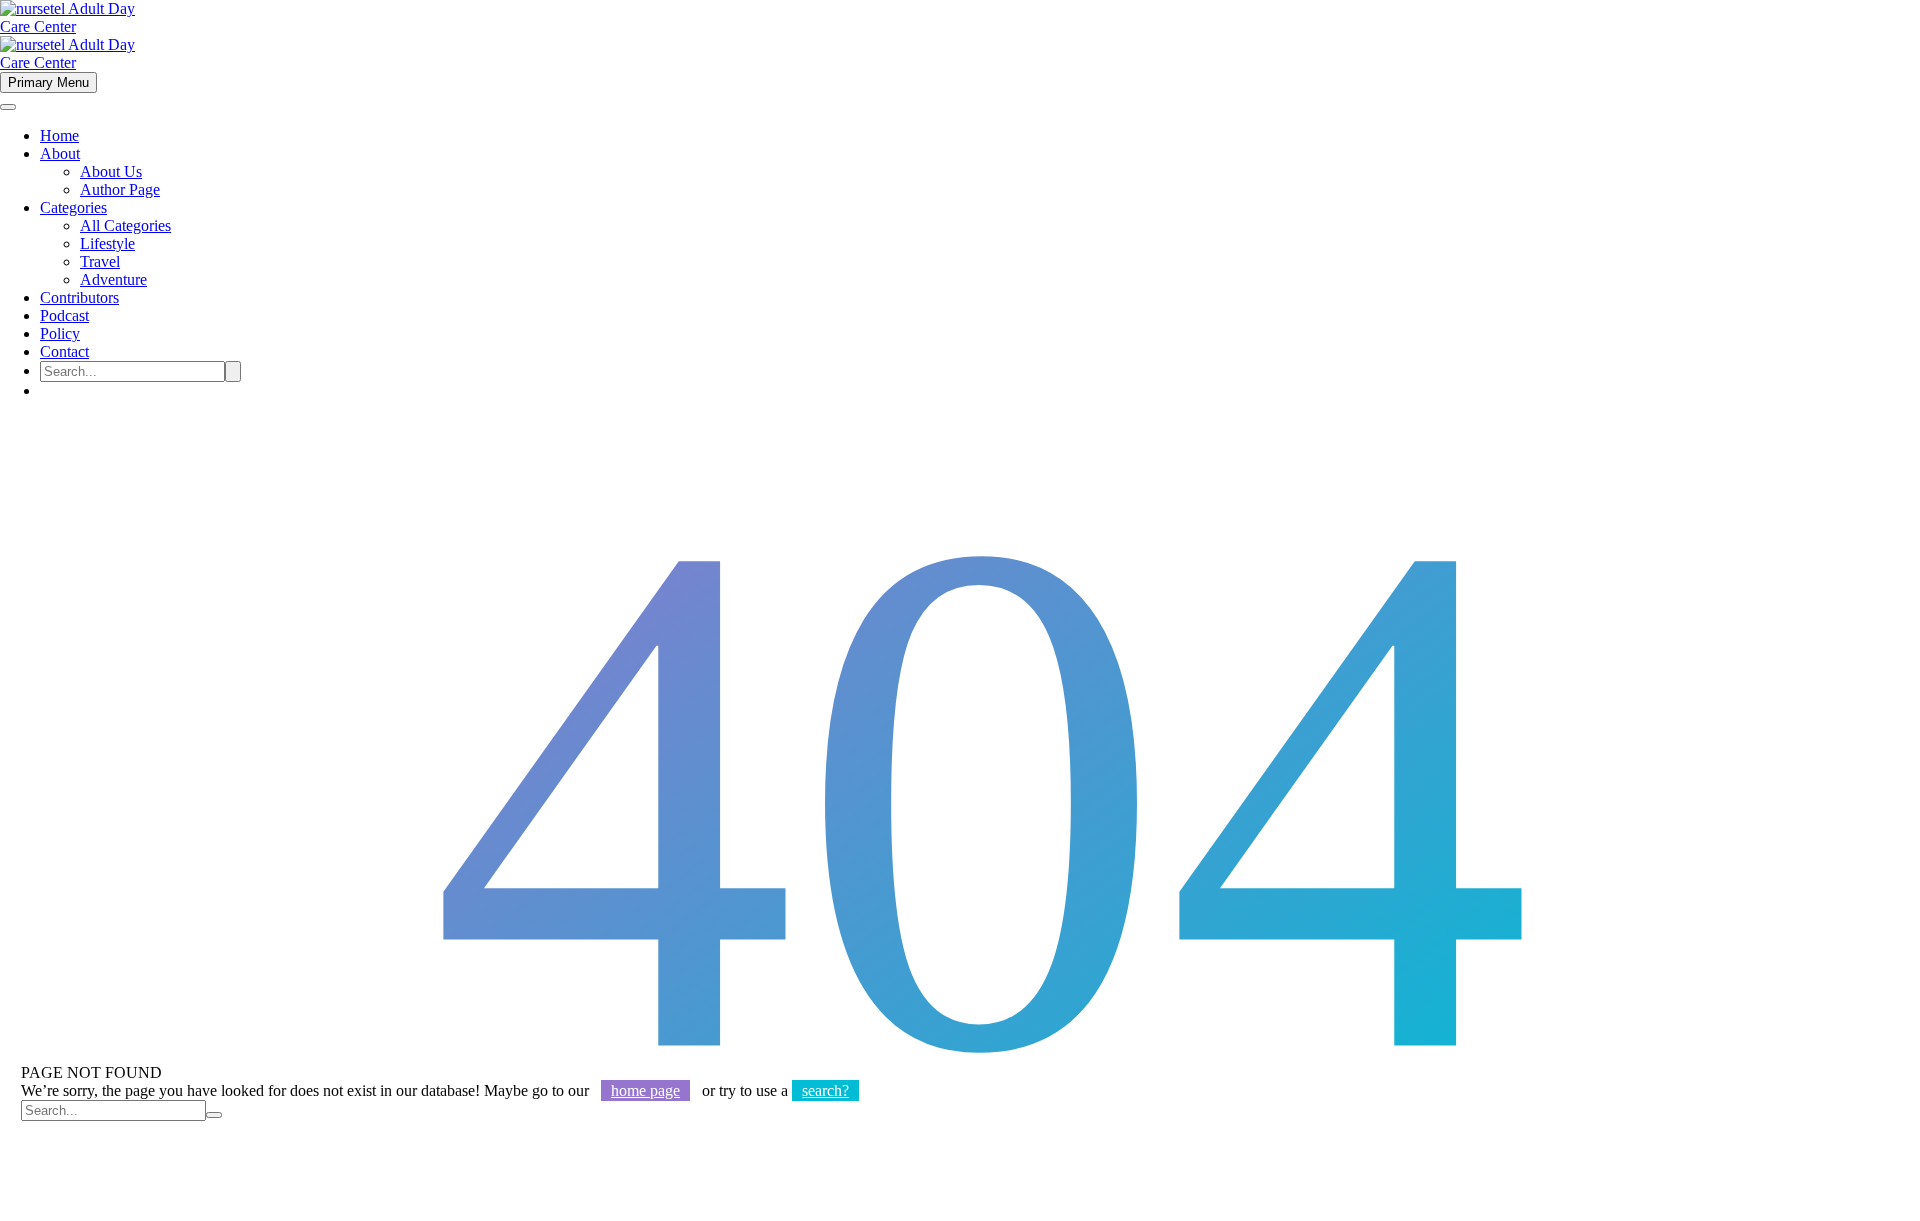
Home (59, 135)
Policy (60, 333)
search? (825, 1090)
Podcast (64, 315)
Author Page (120, 189)
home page (645, 1090)
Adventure (113, 279)
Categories (73, 207)
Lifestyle (107, 243)
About (60, 153)
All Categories (125, 225)
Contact (64, 351)
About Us (111, 171)
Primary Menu (48, 82)
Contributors (79, 297)
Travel (100, 261)
